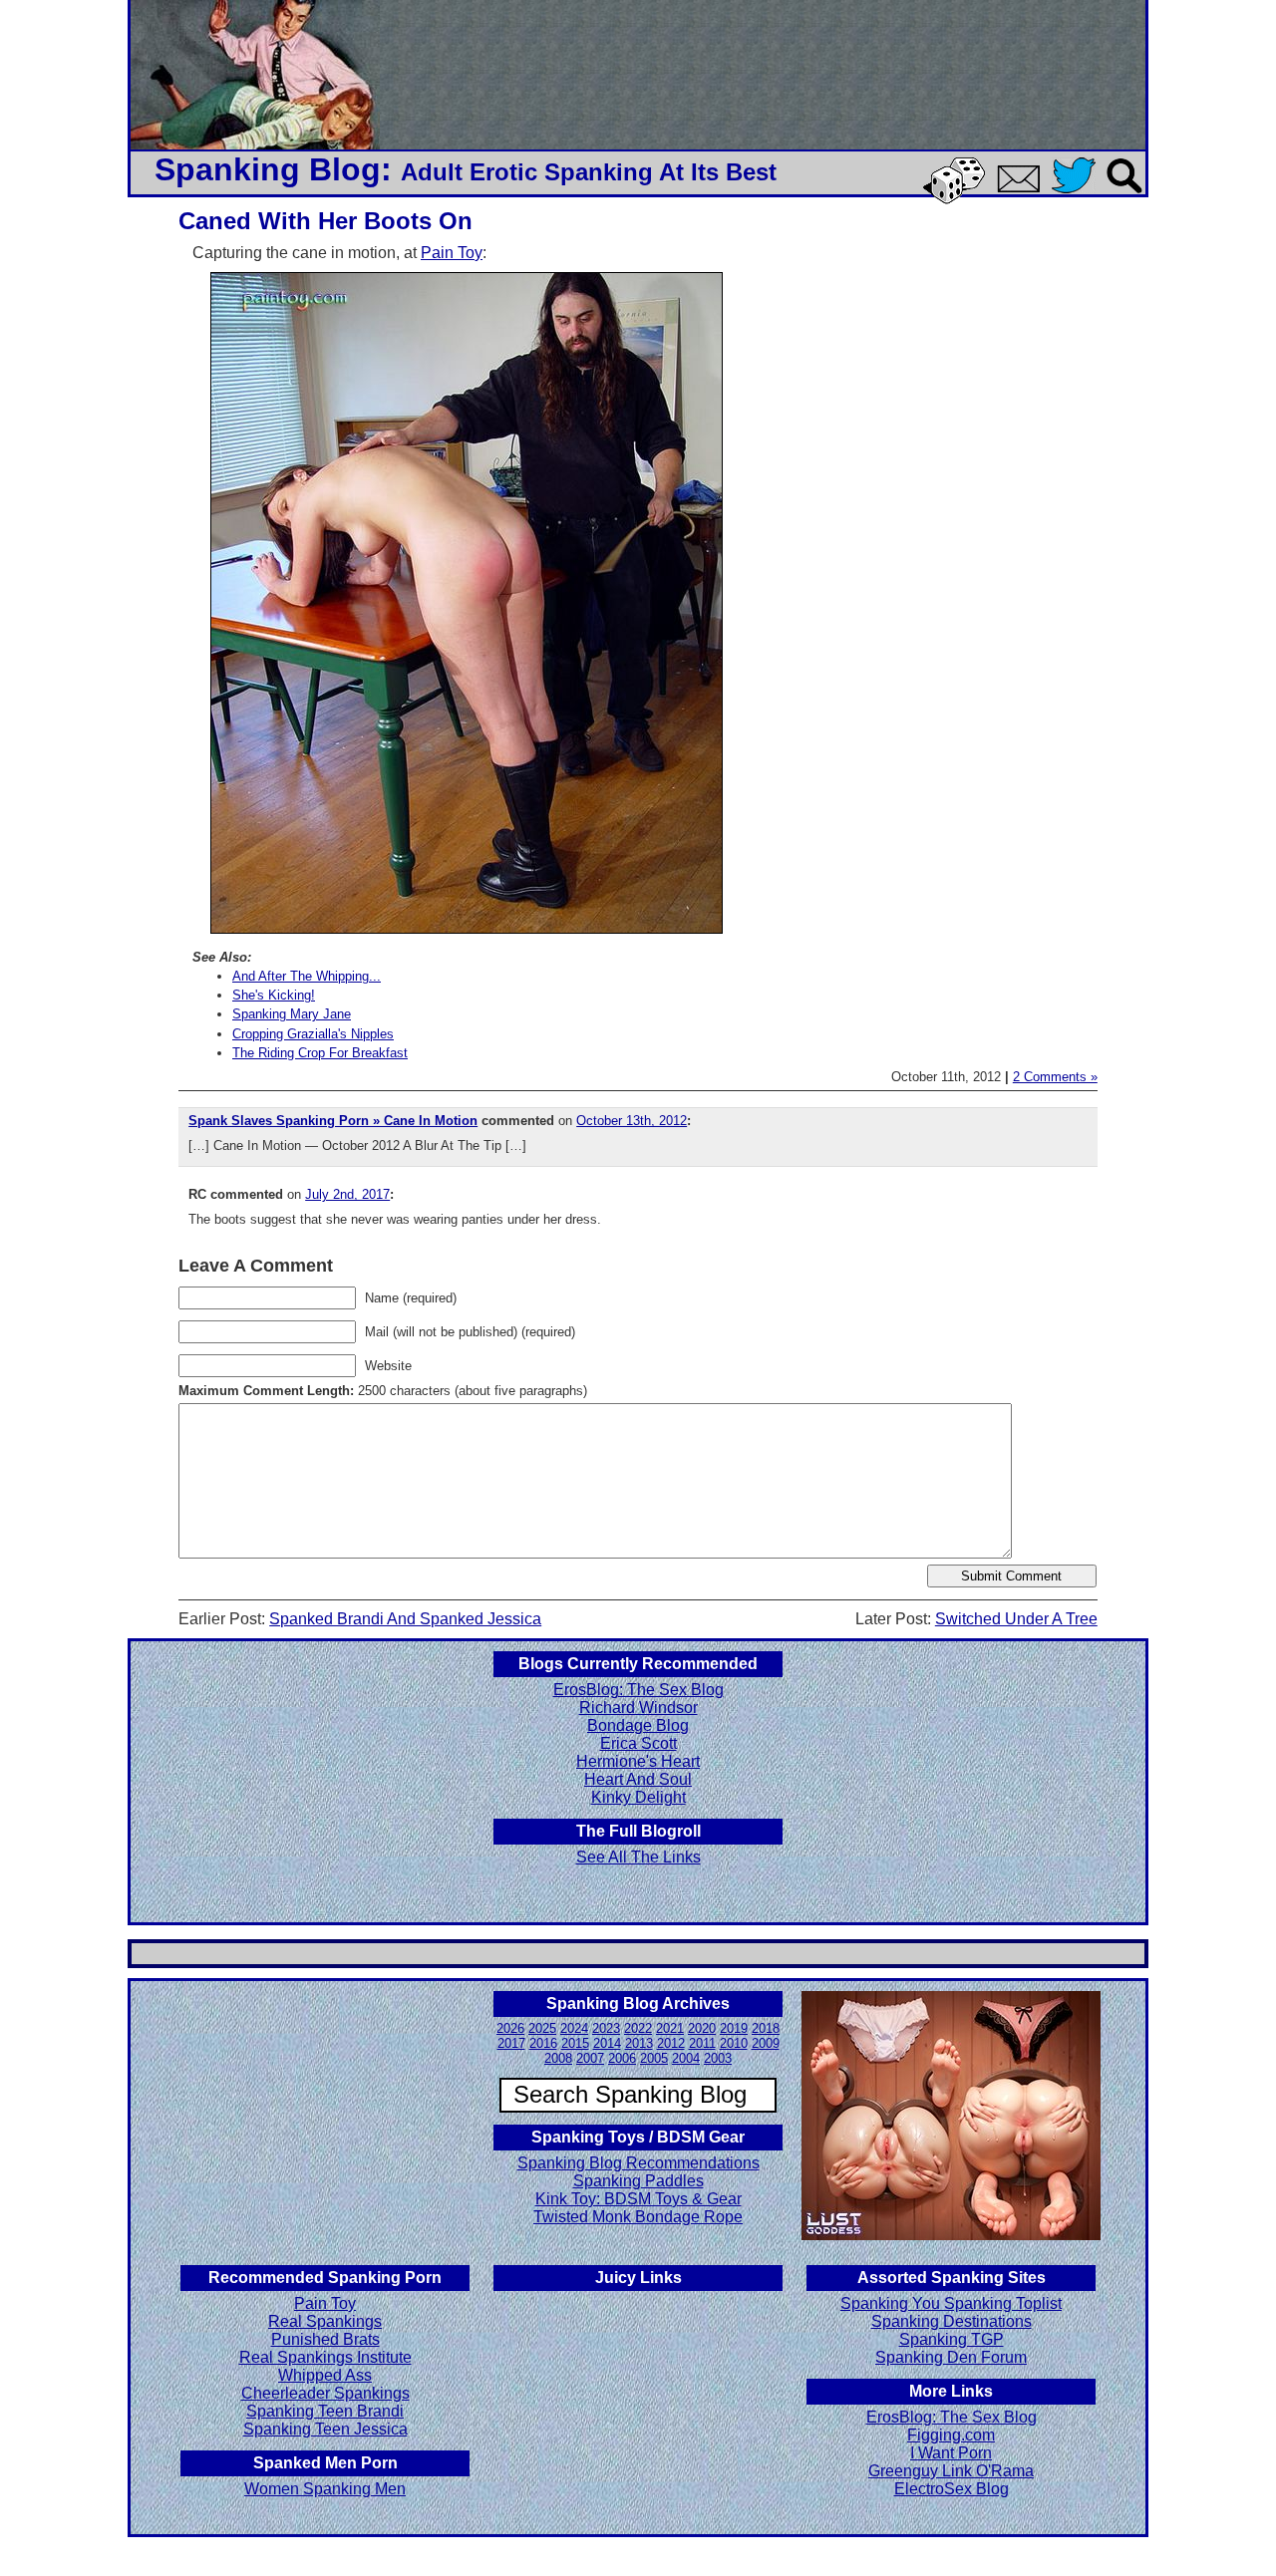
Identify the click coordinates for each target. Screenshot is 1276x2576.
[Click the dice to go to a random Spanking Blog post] (957, 200)
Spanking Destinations (952, 2321)
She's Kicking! (274, 995)
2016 (543, 2043)
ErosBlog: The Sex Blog (638, 1690)
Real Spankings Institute (325, 2357)
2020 (702, 2028)
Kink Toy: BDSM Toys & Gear (638, 2199)
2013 (639, 2043)
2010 (734, 2043)
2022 (638, 2028)
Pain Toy (452, 253)
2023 (606, 2028)
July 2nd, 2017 (347, 1194)
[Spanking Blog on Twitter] (1079, 195)
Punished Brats (325, 2339)
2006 (622, 2058)
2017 (511, 2043)
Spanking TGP (952, 2339)
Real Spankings (325, 2321)
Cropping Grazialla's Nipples (313, 1034)
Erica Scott (638, 1743)
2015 (575, 2043)
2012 (671, 2043)
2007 (590, 2058)
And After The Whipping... (307, 976)
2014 (607, 2043)
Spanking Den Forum (951, 2357)
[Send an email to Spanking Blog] (1023, 189)
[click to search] (1125, 195)
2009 (766, 2043)
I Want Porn (951, 2453)
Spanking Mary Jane (292, 1014)
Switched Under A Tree (1016, 1619)
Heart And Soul (638, 1779)
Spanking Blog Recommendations (638, 2163)
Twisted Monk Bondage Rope (638, 2217)
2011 (702, 2043)
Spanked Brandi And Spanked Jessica (405, 1619)
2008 (558, 2058)
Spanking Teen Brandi (325, 2411)
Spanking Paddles (638, 2181)
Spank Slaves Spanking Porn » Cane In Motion (333, 1121)
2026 (510, 2028)
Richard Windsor (638, 1708)
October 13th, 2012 (632, 1121)
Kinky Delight (638, 1797)
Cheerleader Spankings (325, 2393)
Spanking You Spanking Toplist (951, 2303)
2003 (718, 2058)
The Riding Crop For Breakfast (320, 1053)
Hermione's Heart (638, 1761)
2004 (686, 2058)
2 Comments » (1055, 1077)
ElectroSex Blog (952, 2489)
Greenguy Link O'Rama (951, 2471)
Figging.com (951, 2435)
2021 (670, 2028)
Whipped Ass (325, 2375)
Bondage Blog (638, 1725)
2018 (766, 2028)
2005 (654, 2058)
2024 (574, 2028)
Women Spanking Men (325, 2489)
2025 (542, 2028)
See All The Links (638, 1857)
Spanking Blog (268, 169)
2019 (734, 2028)
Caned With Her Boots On (325, 221)
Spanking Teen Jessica (325, 2429)
